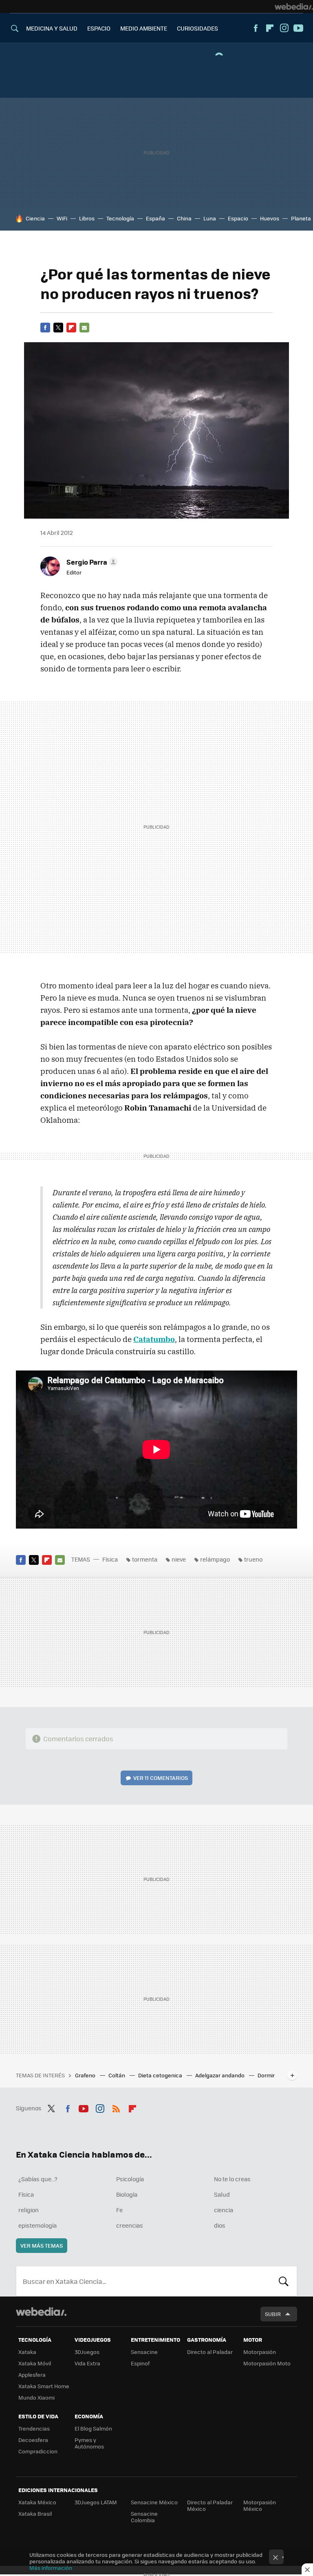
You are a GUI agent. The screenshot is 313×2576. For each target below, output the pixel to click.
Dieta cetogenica (161, 2075)
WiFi (62, 218)
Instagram (284, 28)
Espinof (140, 2363)
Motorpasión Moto (267, 2363)
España (155, 218)
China (184, 218)
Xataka (27, 2352)
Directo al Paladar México (210, 2505)
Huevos (270, 218)
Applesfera (32, 2375)
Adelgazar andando (220, 2075)
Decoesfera (33, 2440)
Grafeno (86, 2075)
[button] (91, 562)
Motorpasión (260, 2352)
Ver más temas (42, 2245)
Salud (222, 2194)
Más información (51, 2568)
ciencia (224, 2210)
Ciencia (35, 218)
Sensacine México (154, 2502)
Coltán (117, 2075)
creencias (130, 2225)
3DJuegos (87, 2352)
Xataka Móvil (35, 2363)
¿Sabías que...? (38, 2179)
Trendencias (34, 2428)
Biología (127, 2194)
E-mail (84, 328)
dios (220, 2225)
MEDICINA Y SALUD (52, 28)
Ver (161, 1778)
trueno (253, 1559)
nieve (179, 1559)
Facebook (256, 28)
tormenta (145, 1559)
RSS (116, 2107)
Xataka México (37, 2502)
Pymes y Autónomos (89, 2443)
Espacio (238, 218)
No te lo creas (232, 2179)
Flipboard (270, 28)
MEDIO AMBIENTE (144, 28)
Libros (87, 218)
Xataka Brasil (35, 2513)
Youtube (298, 28)
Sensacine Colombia (144, 2517)
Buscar (284, 2281)
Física (110, 1559)
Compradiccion (38, 2451)
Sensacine (144, 2352)
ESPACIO (99, 28)
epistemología (37, 2225)
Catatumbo (154, 1339)
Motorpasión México (260, 2505)
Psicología (130, 2179)
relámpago (215, 1559)
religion (29, 2210)
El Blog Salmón (93, 2428)
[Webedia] (294, 7)
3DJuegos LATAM (96, 2502)
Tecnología (120, 218)
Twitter (58, 328)
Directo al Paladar (210, 2352)
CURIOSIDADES (197, 28)
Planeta (301, 218)
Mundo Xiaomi (36, 2397)
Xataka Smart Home (44, 2386)
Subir (273, 2314)
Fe (119, 2210)
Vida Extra (87, 2363)
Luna (210, 218)
